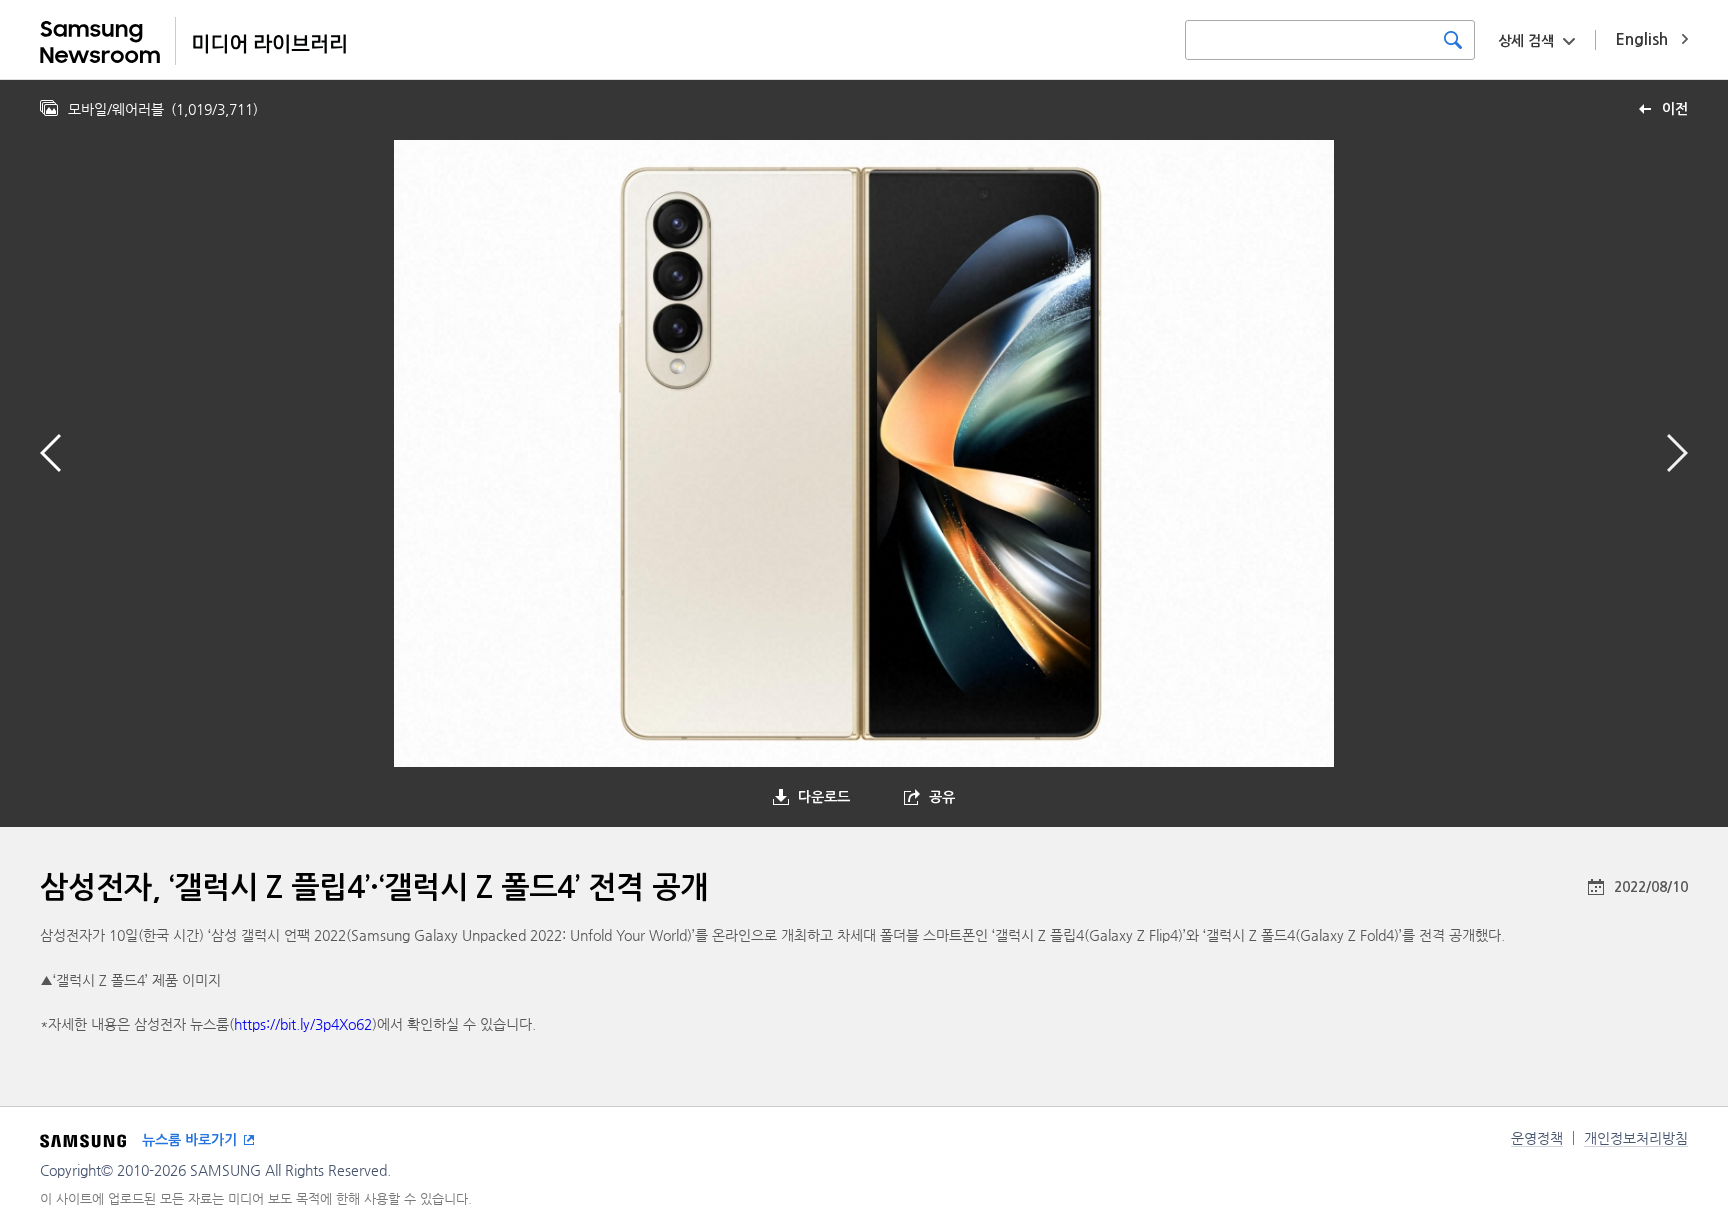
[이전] (50, 453)
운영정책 (1537, 1138)
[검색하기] (1453, 40)
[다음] (1677, 453)
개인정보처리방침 (1636, 1138)
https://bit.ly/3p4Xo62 (303, 1024)
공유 (942, 797)
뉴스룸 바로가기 (189, 1140)
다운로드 (824, 797)
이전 (1675, 109)
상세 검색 (1526, 41)
